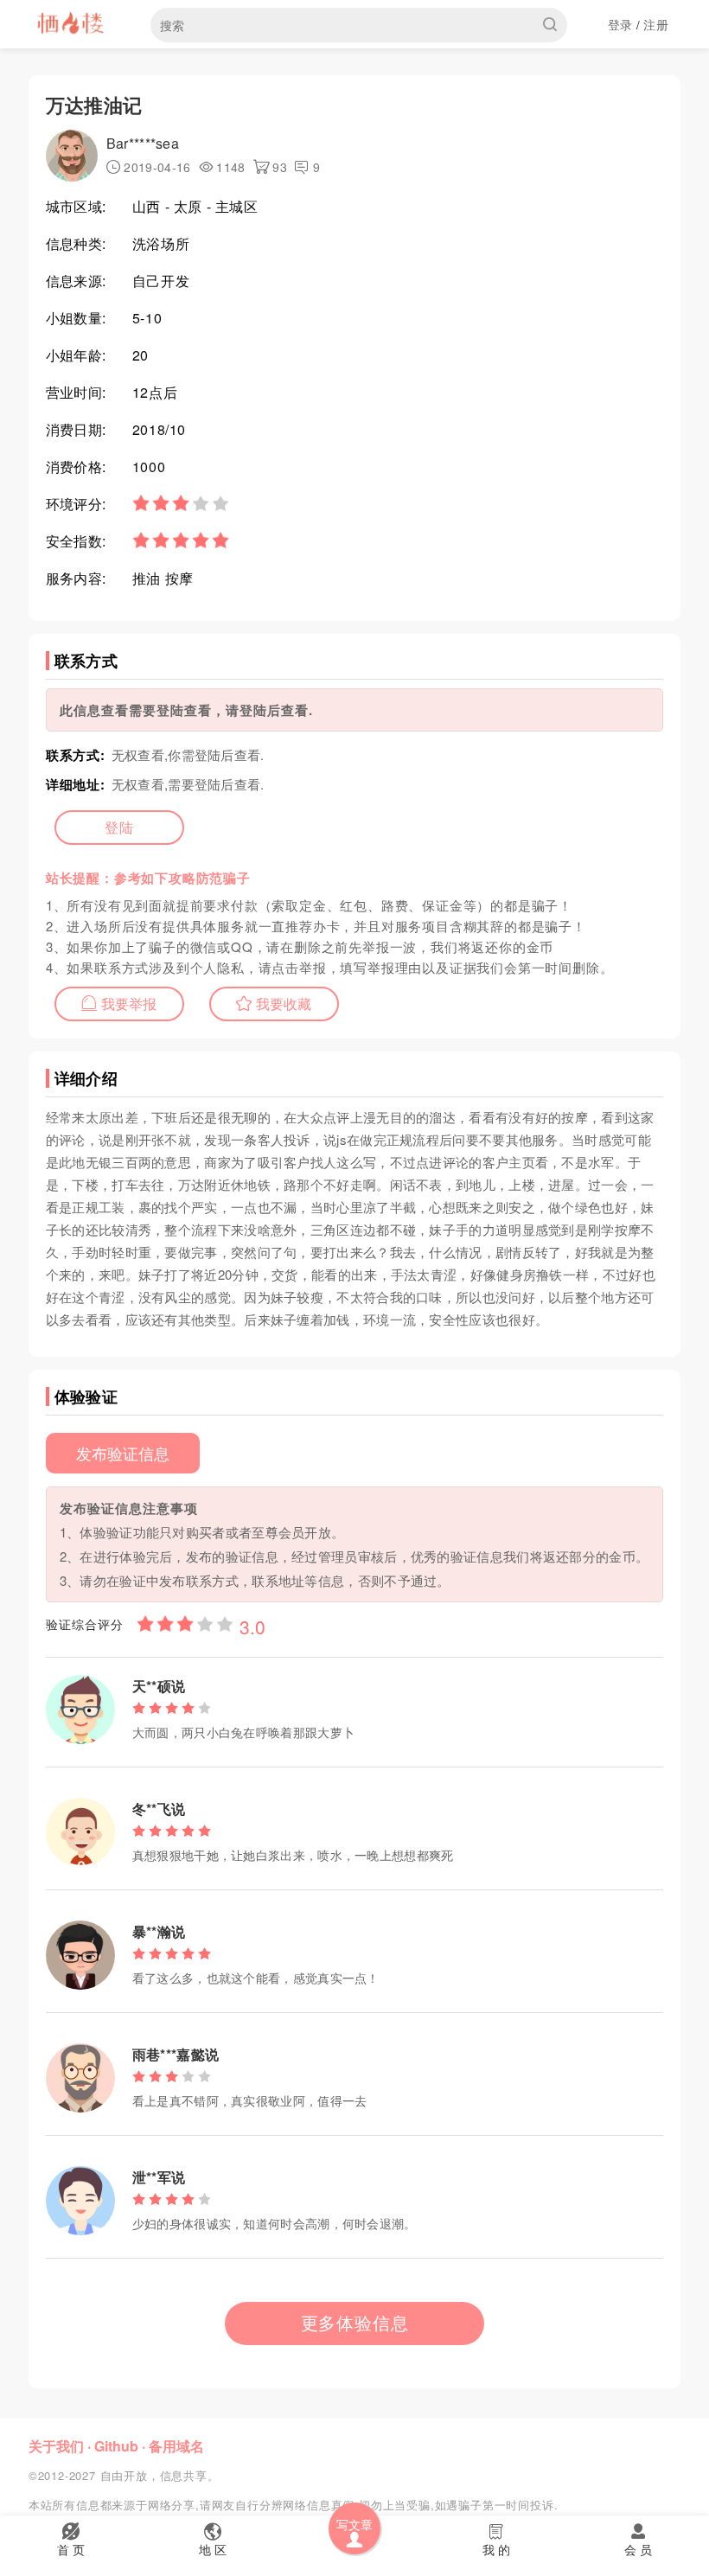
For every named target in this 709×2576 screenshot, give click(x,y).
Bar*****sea (143, 143)
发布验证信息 (123, 1453)
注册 (656, 24)
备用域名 (176, 2446)
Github (116, 2446)
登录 (620, 24)
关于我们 (56, 2446)
